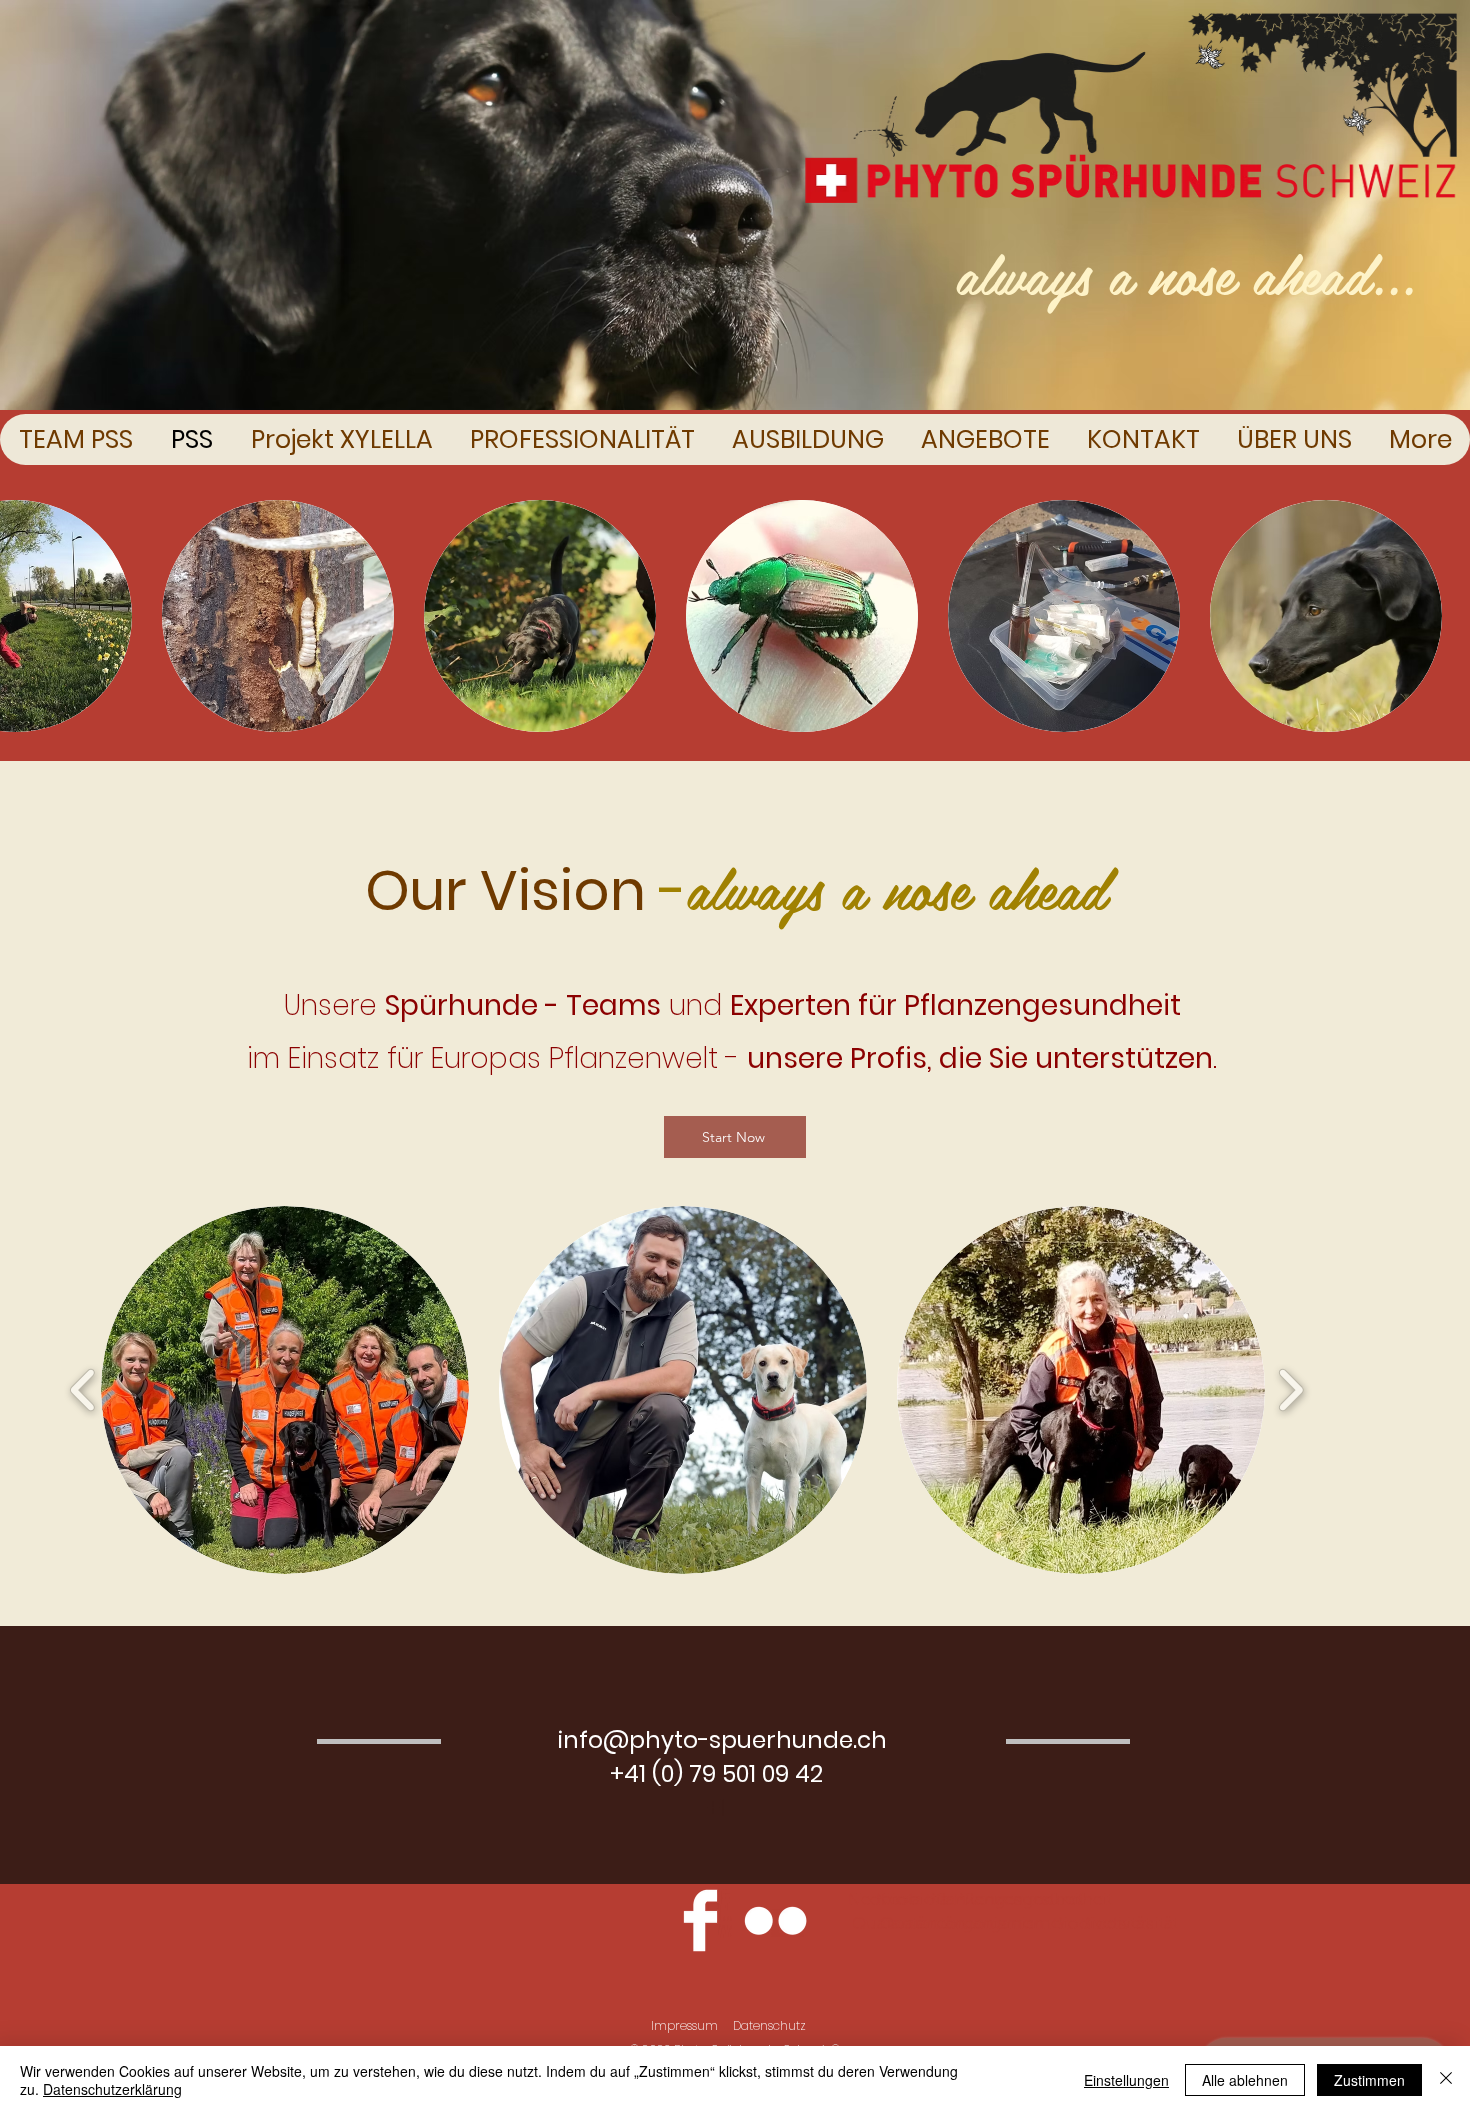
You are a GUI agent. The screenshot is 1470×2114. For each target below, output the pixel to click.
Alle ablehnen (1245, 2080)
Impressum (684, 2025)
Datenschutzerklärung (112, 2089)
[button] (278, 616)
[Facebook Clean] (700, 1920)
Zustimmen (1369, 2080)
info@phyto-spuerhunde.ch (722, 1740)
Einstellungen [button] (1126, 2080)
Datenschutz (769, 2025)
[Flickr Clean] (775, 1920)
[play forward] (1290, 1390)
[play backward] (83, 1390)
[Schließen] (1446, 2080)
